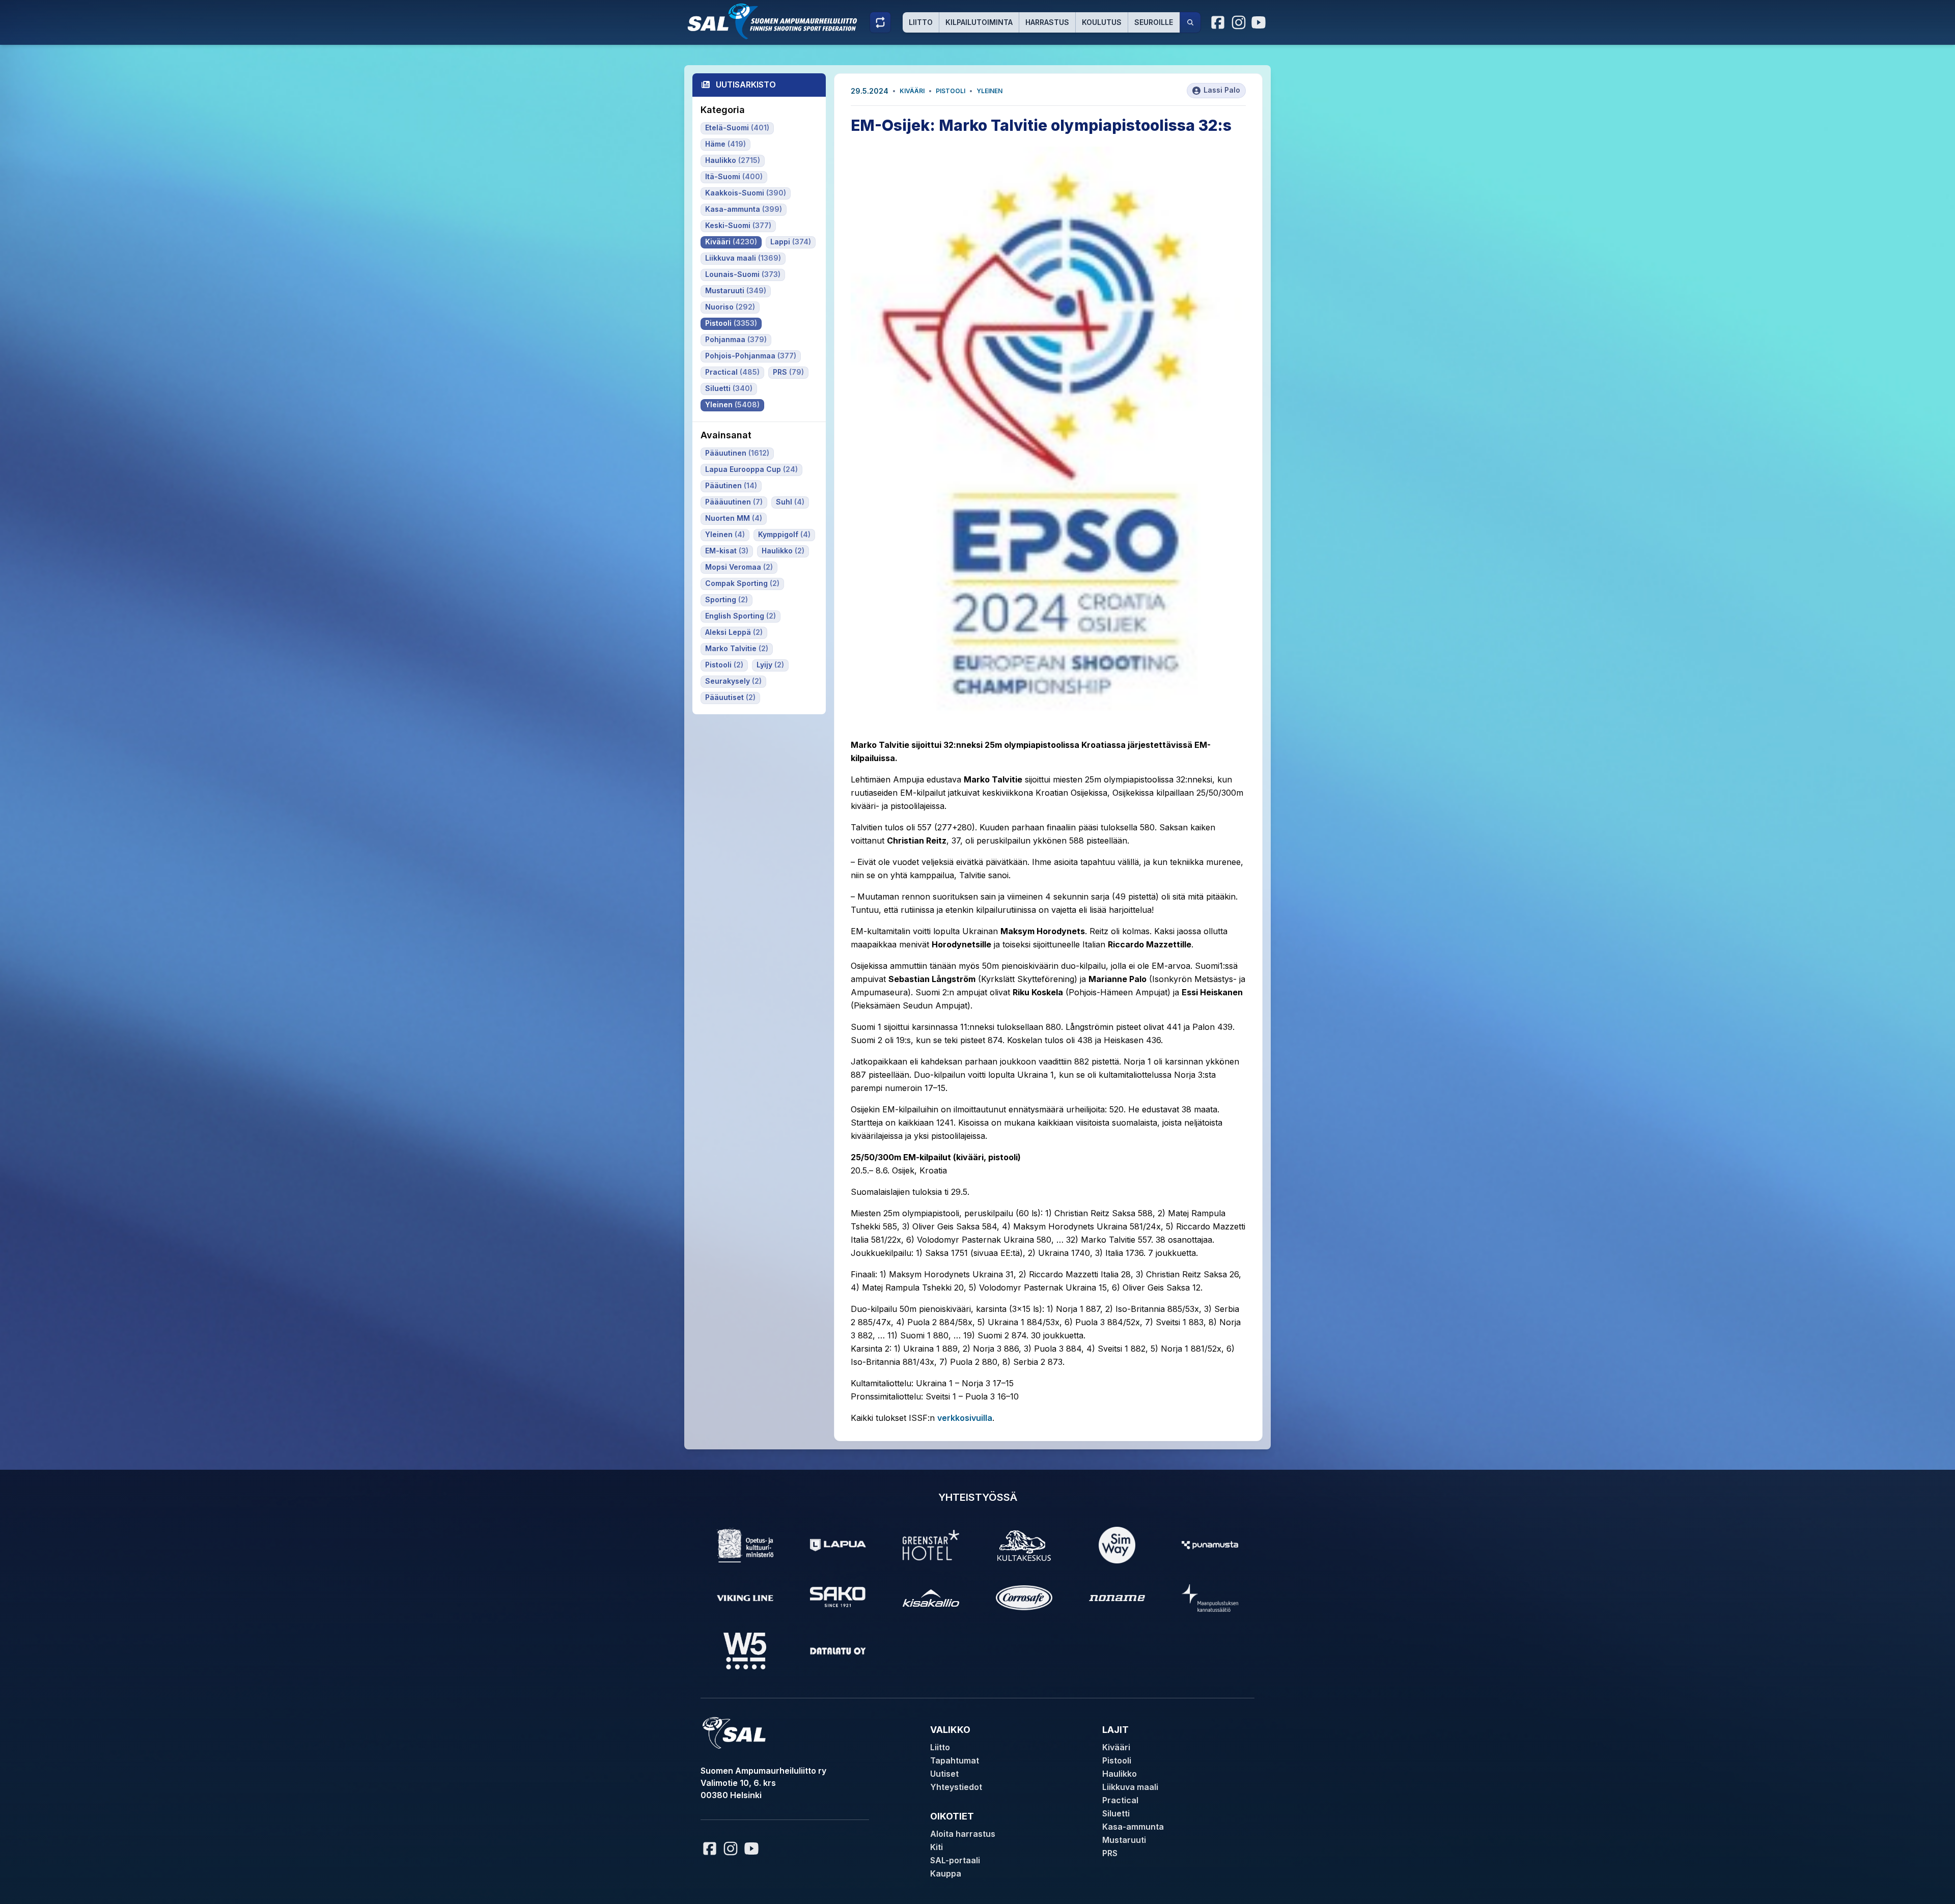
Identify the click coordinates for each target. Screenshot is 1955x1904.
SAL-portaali (955, 1860)
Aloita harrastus (963, 1834)
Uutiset (944, 1774)
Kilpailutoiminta (979, 22)
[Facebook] (1218, 22)
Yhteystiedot (956, 1787)
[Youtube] (1260, 22)
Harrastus (1047, 22)
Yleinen (989, 91)
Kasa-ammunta (1133, 1827)
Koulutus (1102, 22)
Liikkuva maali (1130, 1787)
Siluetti (1116, 1813)
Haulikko (1120, 1774)
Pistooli (951, 91)
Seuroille (1154, 22)
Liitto (921, 22)
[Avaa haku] (1190, 22)
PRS (1110, 1853)
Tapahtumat (955, 1760)
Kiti (937, 1847)
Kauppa (946, 1873)
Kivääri (912, 91)
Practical (1120, 1800)
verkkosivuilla (965, 1418)
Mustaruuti (1124, 1840)
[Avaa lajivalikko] (880, 22)
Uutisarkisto (746, 85)
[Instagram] (1239, 22)
